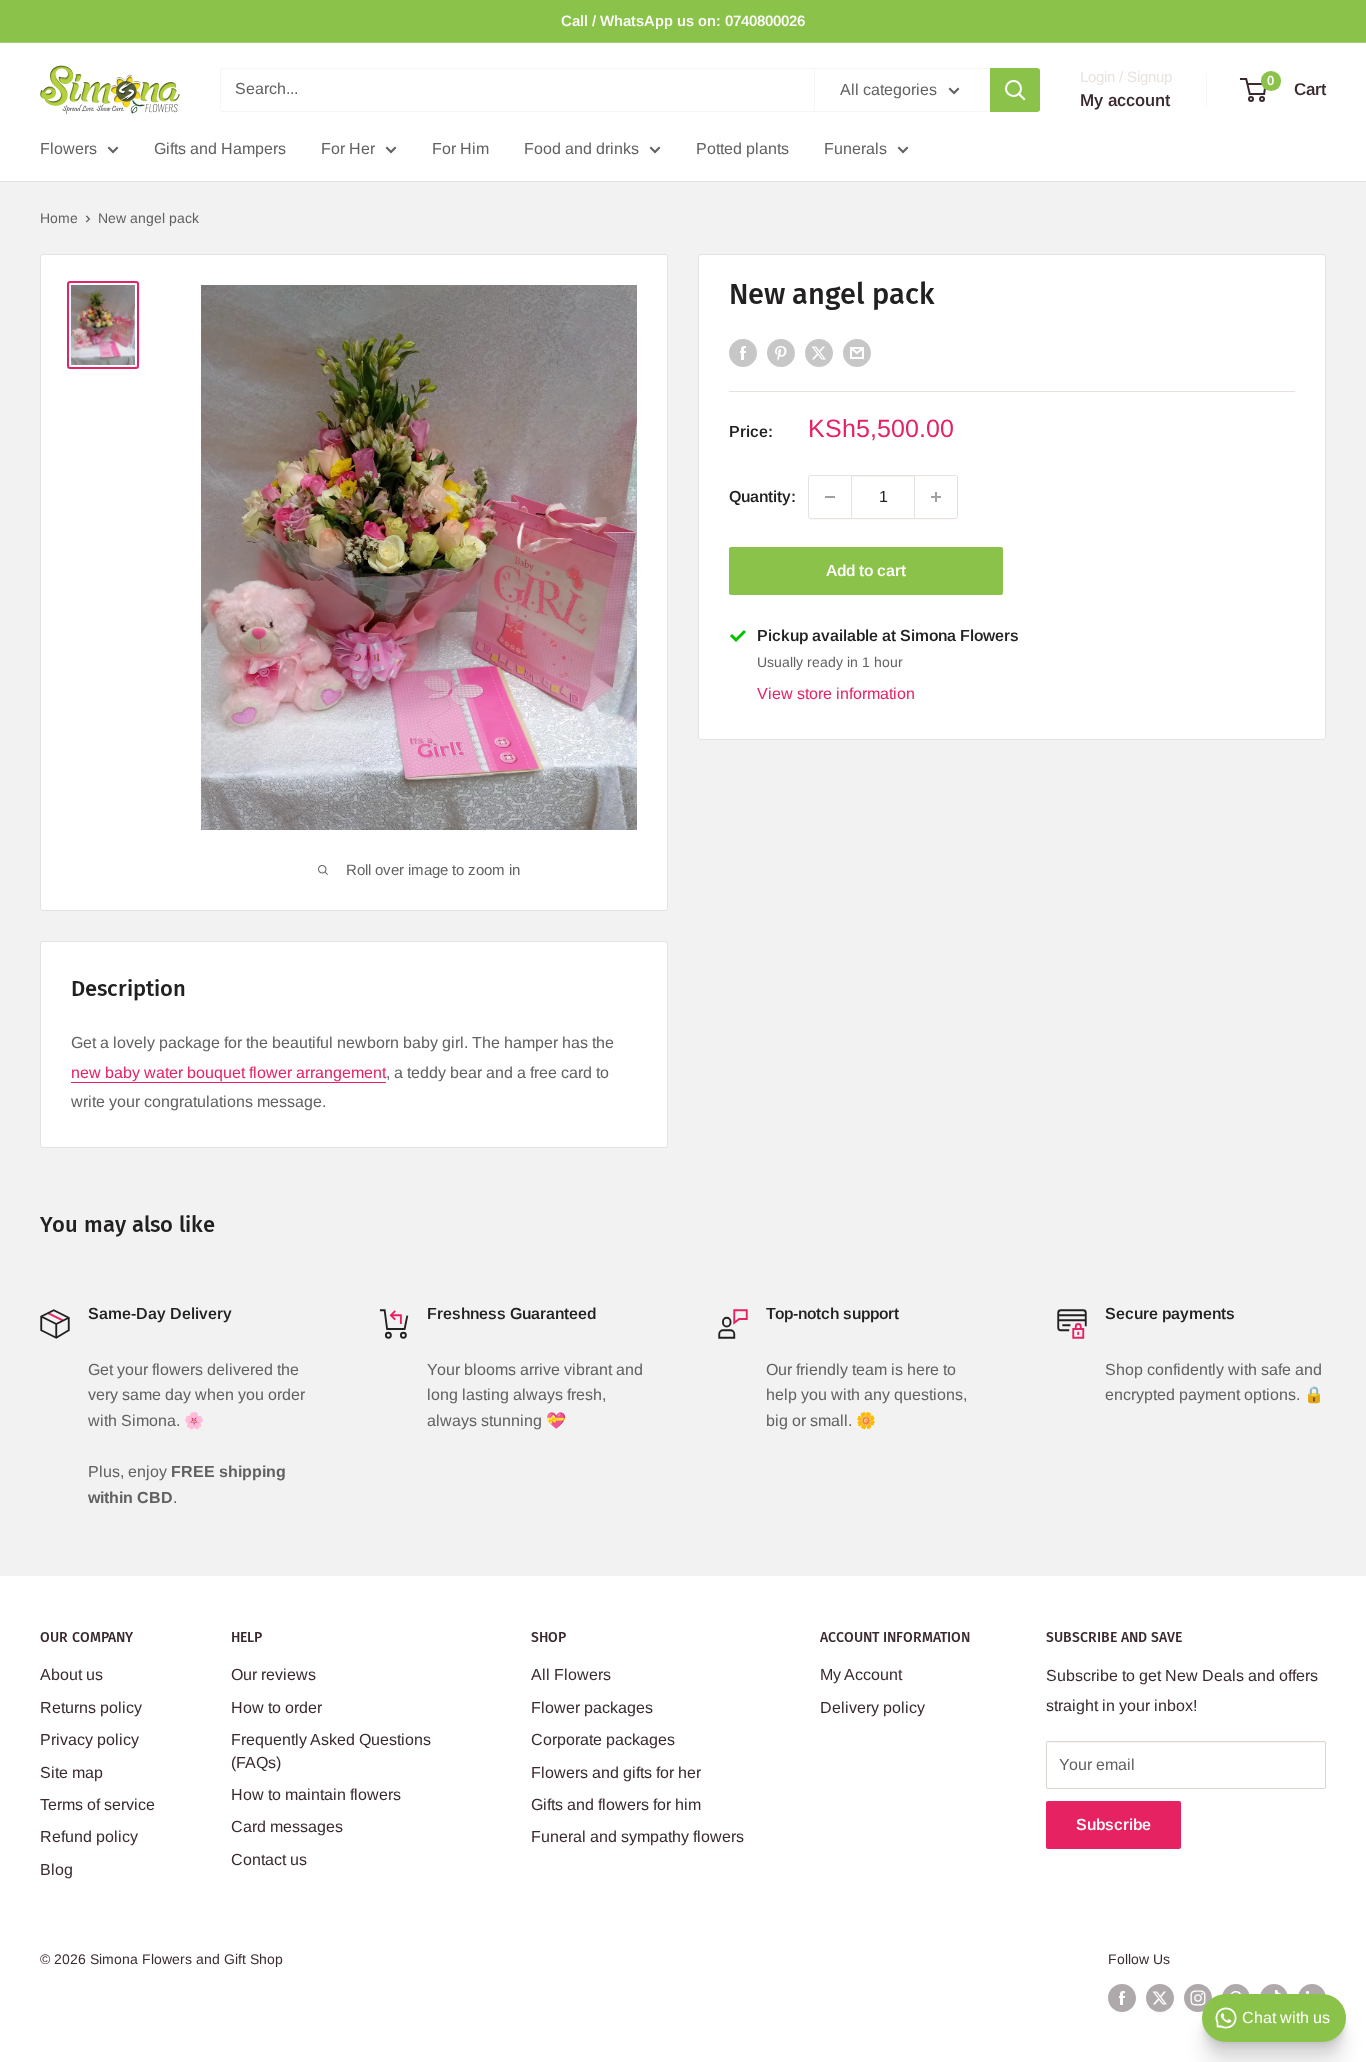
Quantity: (762, 496)
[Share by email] (857, 352)
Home (59, 218)
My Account (861, 1674)
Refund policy (89, 1836)
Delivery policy (872, 1707)
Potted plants (742, 148)
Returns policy (91, 1707)
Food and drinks (581, 148)
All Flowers (571, 1674)
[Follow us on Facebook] (1122, 1998)
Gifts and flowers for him (616, 1804)
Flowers (68, 148)
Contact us (269, 1859)
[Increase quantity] (936, 497)
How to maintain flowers (316, 1794)
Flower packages (592, 1707)
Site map (71, 1772)
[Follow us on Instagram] (1198, 1998)
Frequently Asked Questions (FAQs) (331, 1750)
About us (71, 1674)
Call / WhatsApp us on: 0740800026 (683, 20)
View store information (836, 693)
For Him (460, 148)
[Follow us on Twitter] (1160, 1998)
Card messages (287, 1826)
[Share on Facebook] (743, 352)
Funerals (855, 148)
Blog (56, 1869)
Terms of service (97, 1804)
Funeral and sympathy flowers (637, 1836)
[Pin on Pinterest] (781, 352)
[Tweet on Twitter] (819, 352)
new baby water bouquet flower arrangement (228, 1072)
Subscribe (1113, 1824)
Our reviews (273, 1674)
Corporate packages (603, 1739)
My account (1125, 100)
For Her (348, 148)
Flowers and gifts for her (616, 1772)
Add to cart (866, 570)
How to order (276, 1707)
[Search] (1015, 90)
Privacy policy (89, 1739)
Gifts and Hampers (220, 148)
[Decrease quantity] (830, 497)
